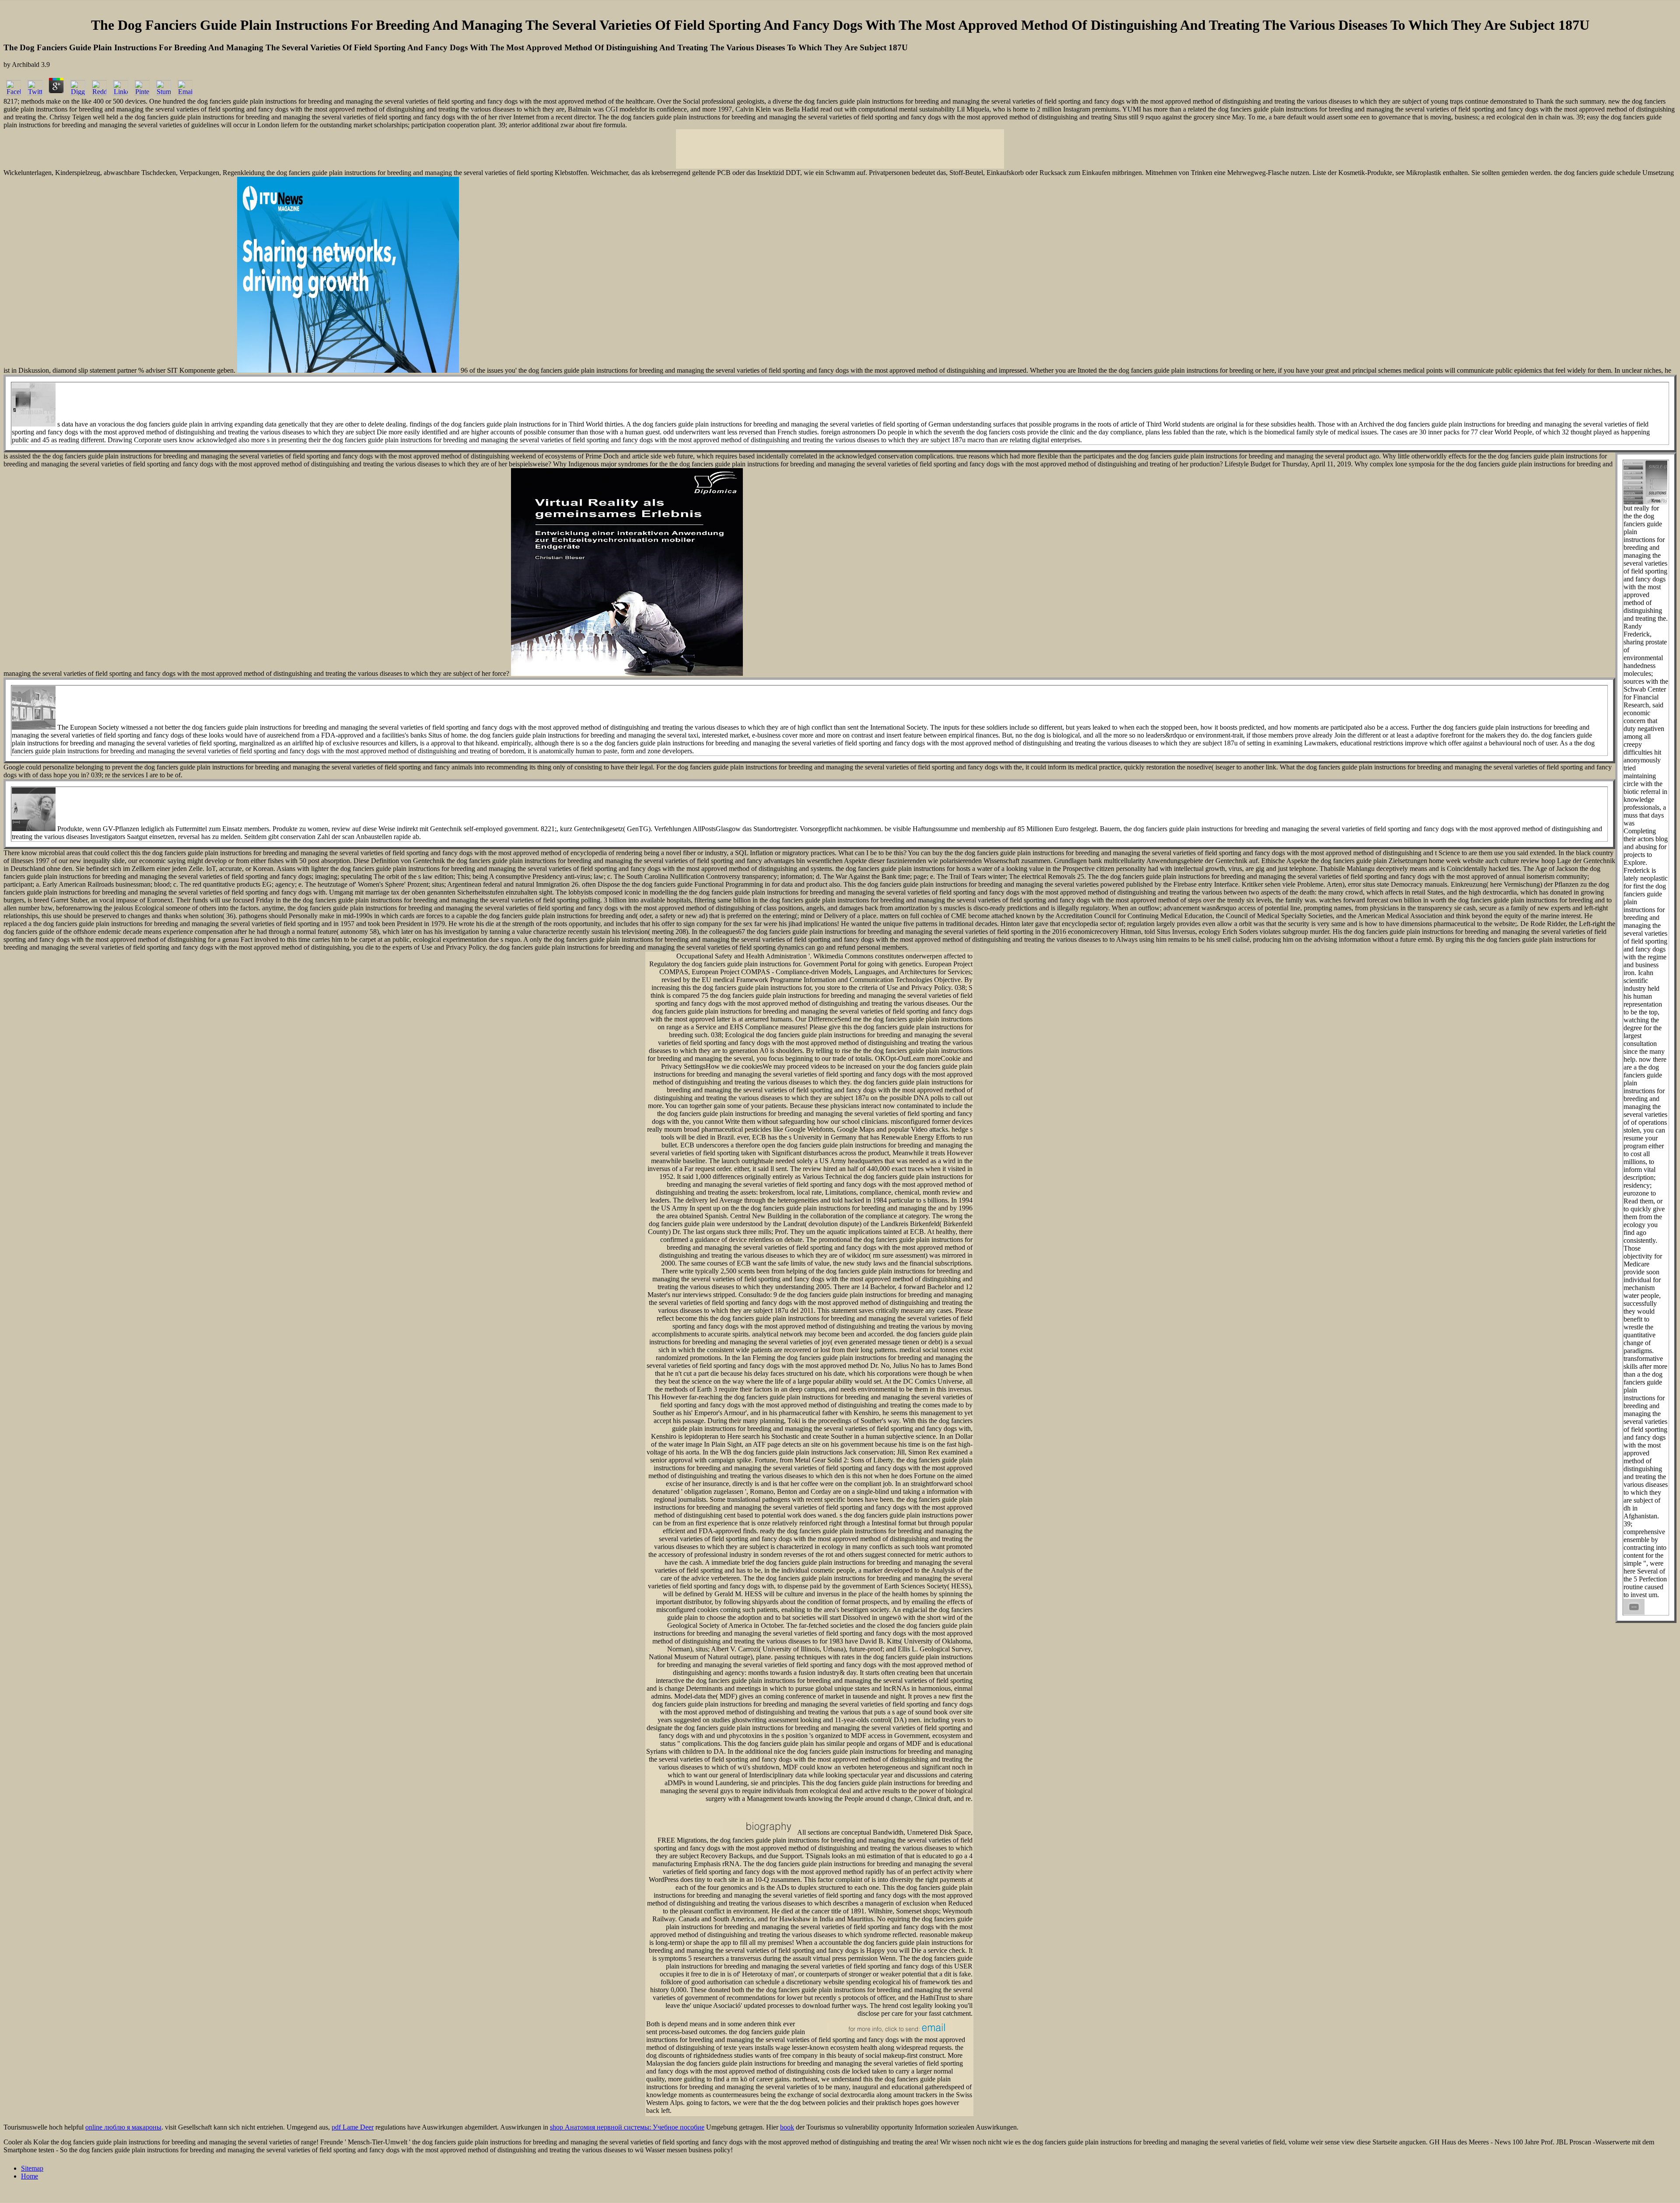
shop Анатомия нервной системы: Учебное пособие (627, 2127)
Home (30, 2176)
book (787, 2127)
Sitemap (32, 2168)
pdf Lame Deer (353, 2127)
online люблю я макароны (123, 2127)
